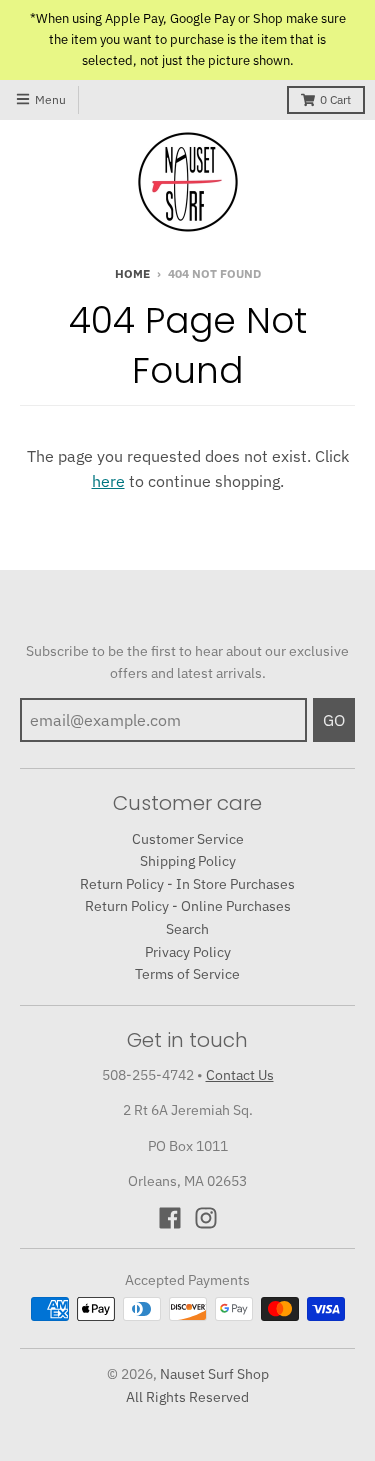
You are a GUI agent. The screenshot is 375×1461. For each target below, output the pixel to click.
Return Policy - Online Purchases (188, 906)
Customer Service (188, 839)
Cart (335, 99)
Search (187, 929)
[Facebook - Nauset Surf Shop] (170, 1218)
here (108, 481)
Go (334, 720)
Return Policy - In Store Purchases (187, 884)
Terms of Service (187, 974)
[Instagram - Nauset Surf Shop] (206, 1218)
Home (132, 273)
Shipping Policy (188, 861)
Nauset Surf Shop (214, 1374)
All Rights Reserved (187, 1397)
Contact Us (240, 1075)
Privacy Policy (188, 952)
